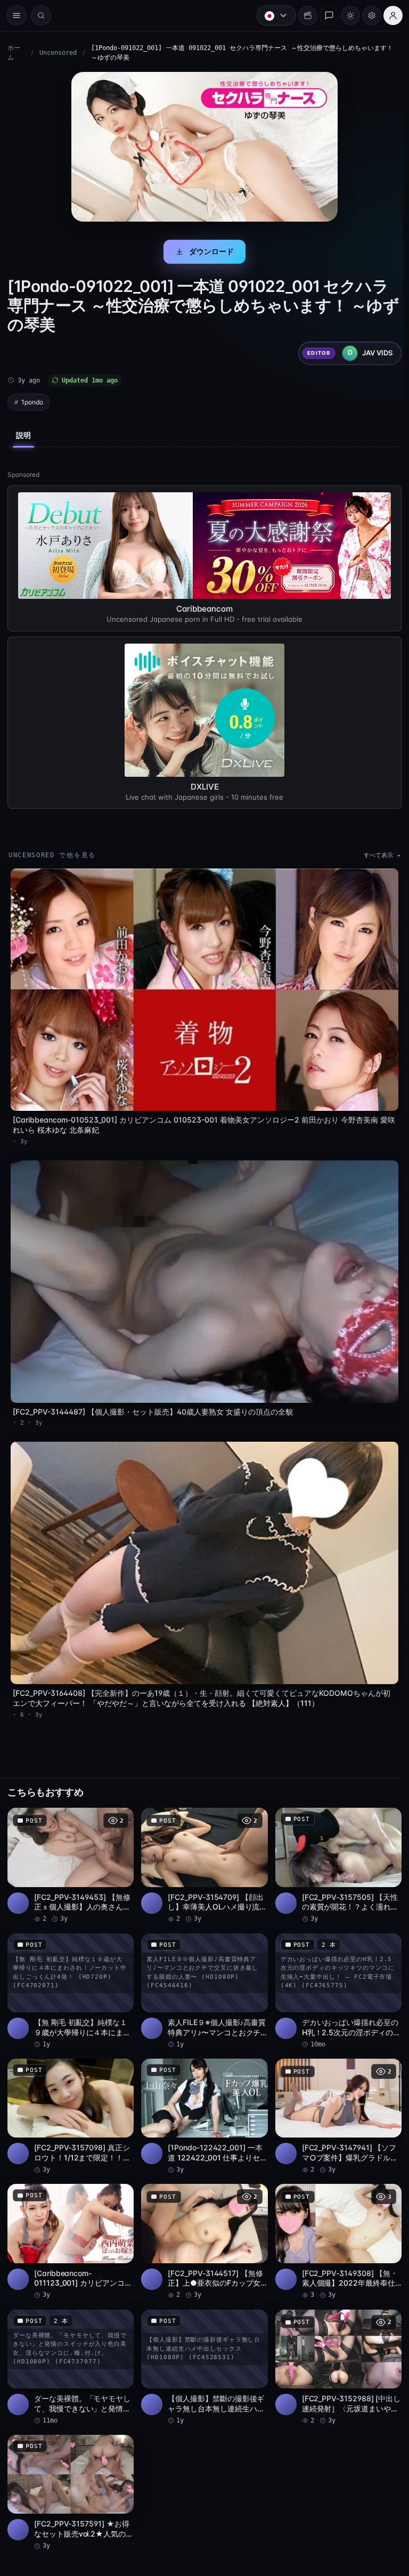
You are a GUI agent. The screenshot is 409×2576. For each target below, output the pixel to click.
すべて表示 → (377, 855)
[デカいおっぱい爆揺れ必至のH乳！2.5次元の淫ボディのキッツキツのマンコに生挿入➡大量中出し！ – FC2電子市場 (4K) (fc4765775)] (334, 1980)
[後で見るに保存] (118, 1809)
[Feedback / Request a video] (324, 15)
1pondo (32, 402)
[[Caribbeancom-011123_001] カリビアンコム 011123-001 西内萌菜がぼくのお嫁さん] (70, 2228)
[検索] (41, 15)
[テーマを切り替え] (345, 15)
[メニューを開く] (17, 15)
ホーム (14, 53)
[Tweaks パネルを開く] (366, 15)
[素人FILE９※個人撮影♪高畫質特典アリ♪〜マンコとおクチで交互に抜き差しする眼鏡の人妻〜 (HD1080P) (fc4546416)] (202, 1980)
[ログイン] (388, 15)
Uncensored (58, 53)
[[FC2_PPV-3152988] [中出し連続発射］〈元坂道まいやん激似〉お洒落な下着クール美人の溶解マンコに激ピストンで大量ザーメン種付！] (334, 2352)
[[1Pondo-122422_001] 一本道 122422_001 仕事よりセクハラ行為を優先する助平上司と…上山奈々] (202, 2104)
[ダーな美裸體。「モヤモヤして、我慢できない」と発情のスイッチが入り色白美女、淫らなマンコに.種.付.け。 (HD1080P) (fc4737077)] (70, 2352)
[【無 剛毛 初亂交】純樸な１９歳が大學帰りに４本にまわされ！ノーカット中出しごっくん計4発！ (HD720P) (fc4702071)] (70, 1980)
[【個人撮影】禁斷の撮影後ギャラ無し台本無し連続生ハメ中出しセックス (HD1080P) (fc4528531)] (202, 2352)
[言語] (271, 15)
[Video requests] (302, 15)
